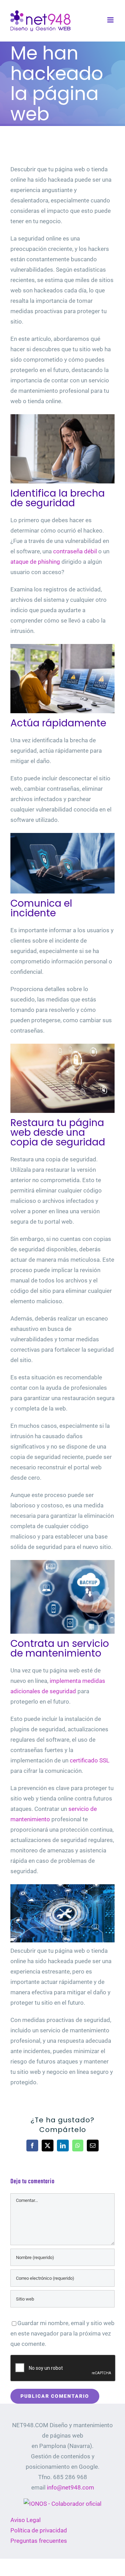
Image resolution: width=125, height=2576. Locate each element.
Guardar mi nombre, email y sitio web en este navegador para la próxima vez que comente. (62, 2333)
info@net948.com (70, 2487)
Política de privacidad (39, 2530)
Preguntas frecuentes (39, 2541)
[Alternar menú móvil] (111, 20)
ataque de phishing (35, 562)
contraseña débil (75, 551)
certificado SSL (90, 1760)
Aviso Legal (26, 2520)
